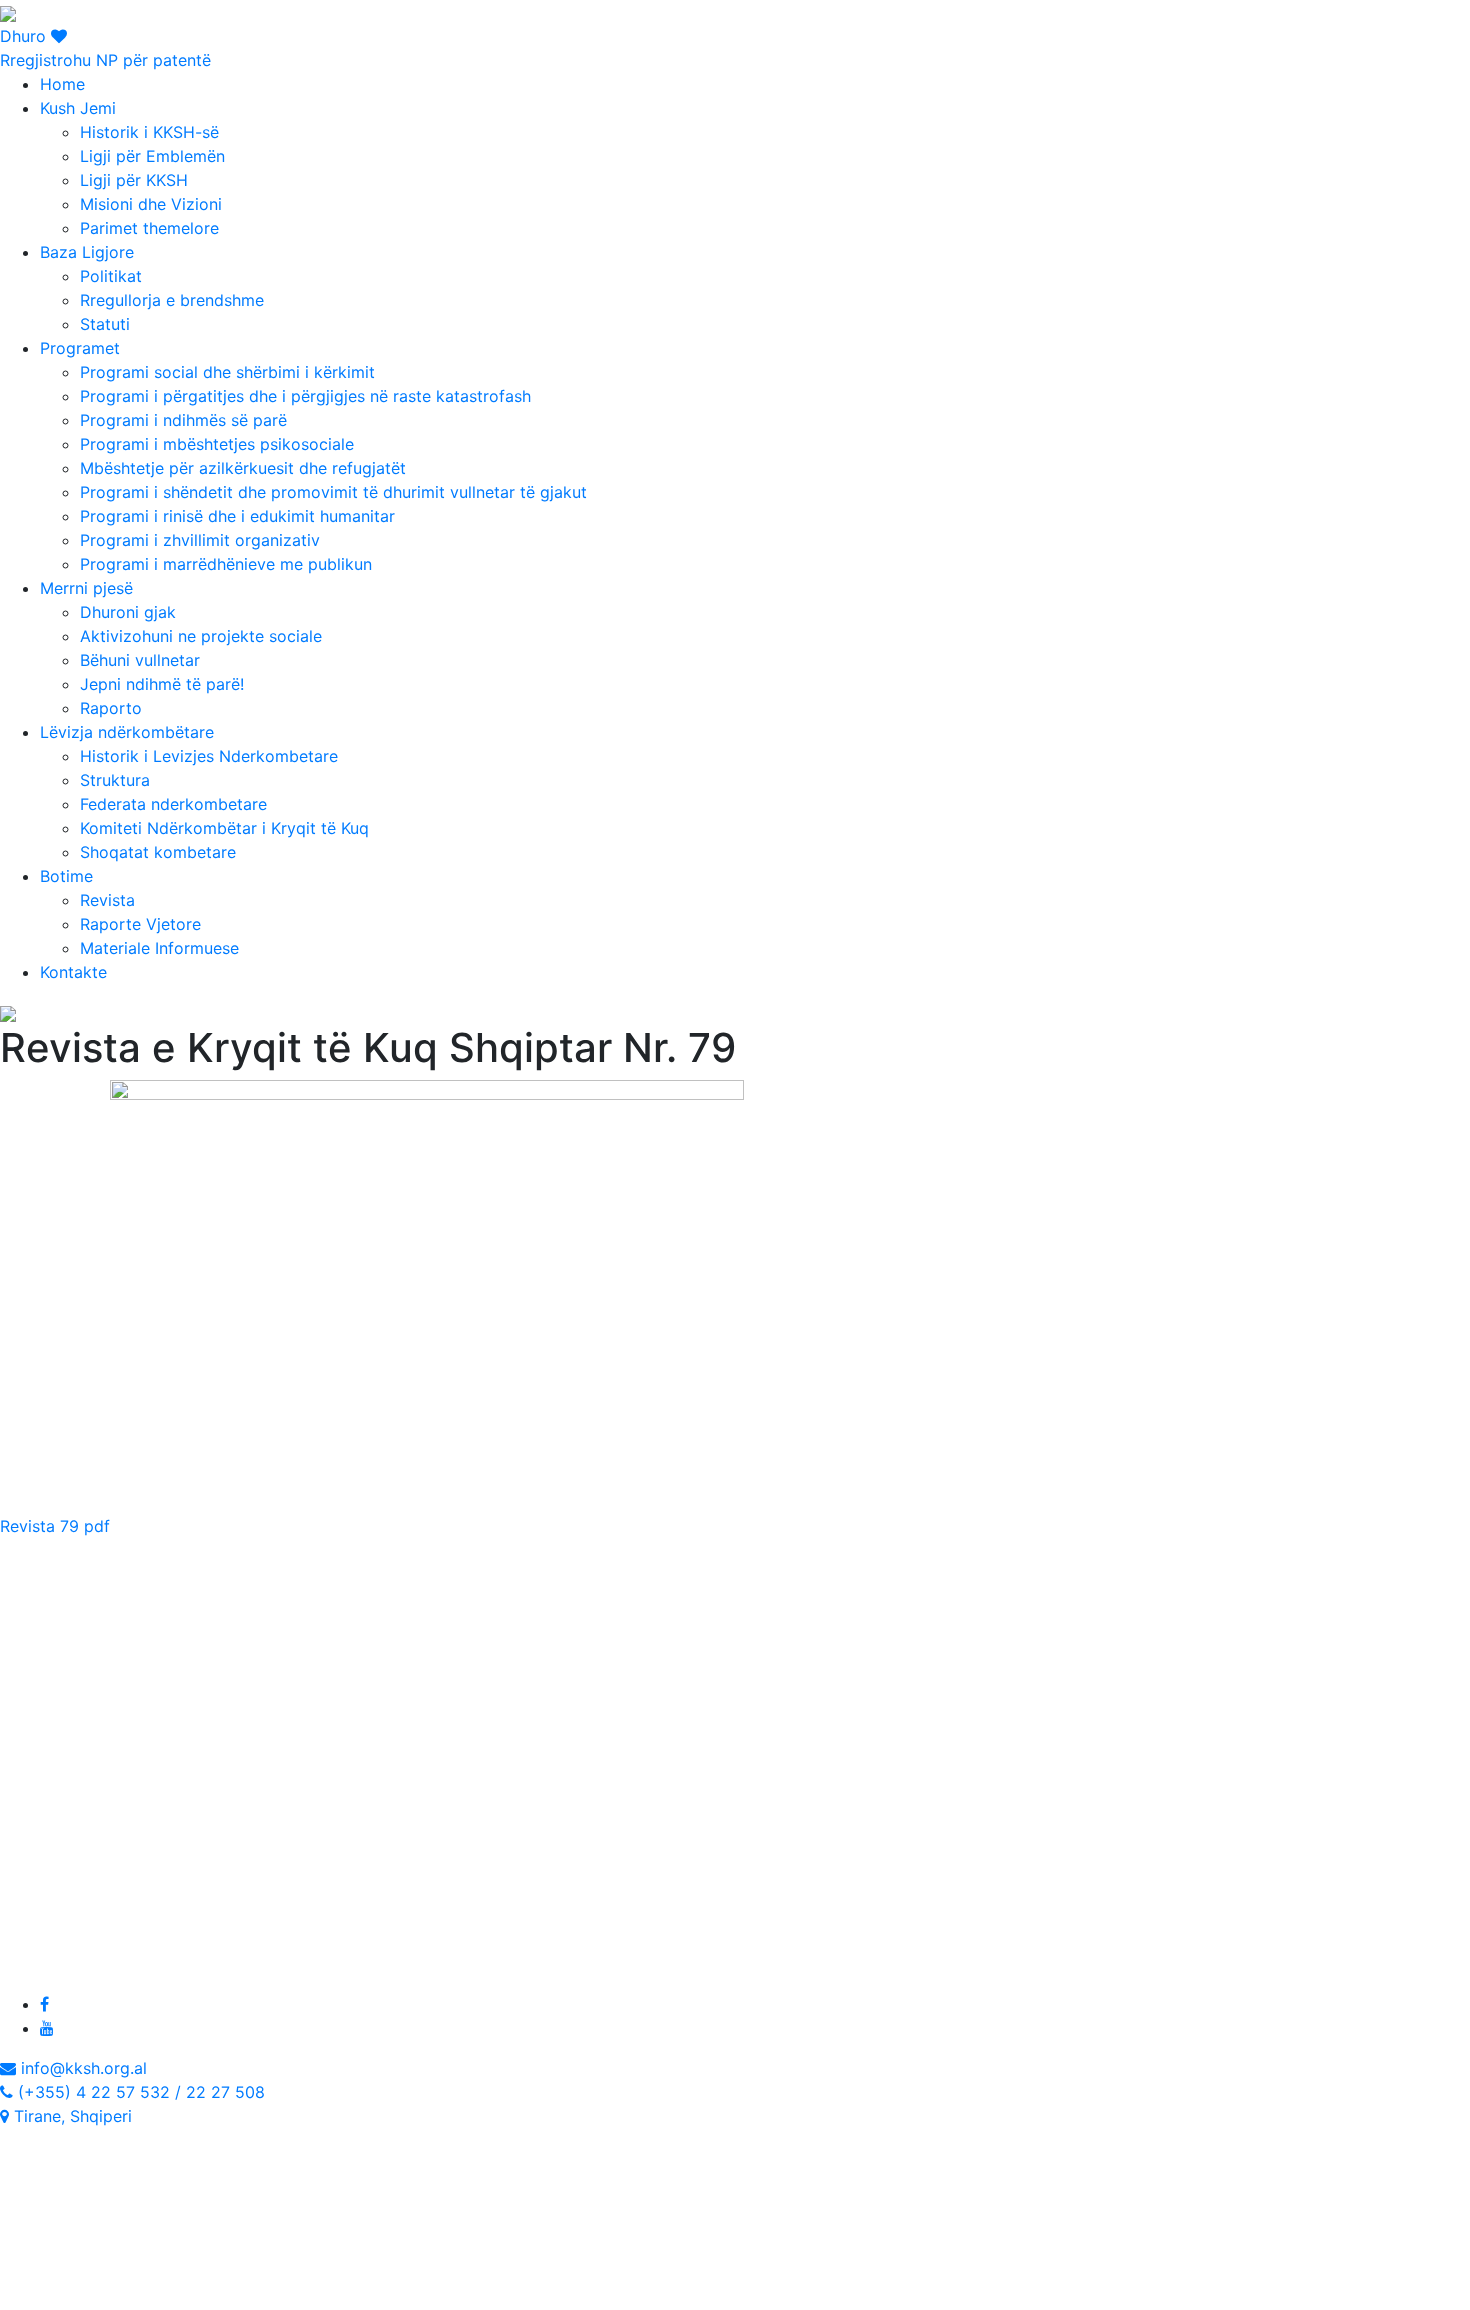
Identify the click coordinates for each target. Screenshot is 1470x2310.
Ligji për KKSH (134, 180)
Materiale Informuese (159, 948)
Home (62, 84)
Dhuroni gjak (128, 612)
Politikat (111, 276)
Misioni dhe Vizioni (151, 204)
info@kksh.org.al (81, 2068)
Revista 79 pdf (55, 1526)
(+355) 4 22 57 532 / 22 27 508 (139, 2092)
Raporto (111, 708)
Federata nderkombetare (173, 804)
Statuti (105, 324)
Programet (80, 348)
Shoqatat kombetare (158, 852)
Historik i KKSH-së (149, 132)
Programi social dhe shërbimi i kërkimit (227, 372)
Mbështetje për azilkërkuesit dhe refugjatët (243, 468)
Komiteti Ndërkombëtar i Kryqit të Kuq (224, 828)
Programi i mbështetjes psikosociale (217, 444)
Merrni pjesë (86, 588)
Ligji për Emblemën (152, 156)
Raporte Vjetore (140, 924)
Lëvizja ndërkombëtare (127, 732)
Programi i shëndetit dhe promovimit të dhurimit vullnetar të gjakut (333, 492)
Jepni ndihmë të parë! (162, 684)
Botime (66, 876)
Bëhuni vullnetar (140, 660)
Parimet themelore (149, 228)
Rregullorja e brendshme (172, 300)
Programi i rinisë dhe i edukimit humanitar (237, 516)
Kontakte (73, 972)
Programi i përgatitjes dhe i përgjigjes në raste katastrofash (305, 396)
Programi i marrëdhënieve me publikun (226, 564)
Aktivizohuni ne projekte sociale (201, 636)
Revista (107, 900)
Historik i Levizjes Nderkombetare (209, 756)
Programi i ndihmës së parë (183, 420)
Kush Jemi (78, 108)
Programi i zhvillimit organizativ (200, 540)
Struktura (115, 780)
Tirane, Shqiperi (70, 2116)
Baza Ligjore (87, 252)
